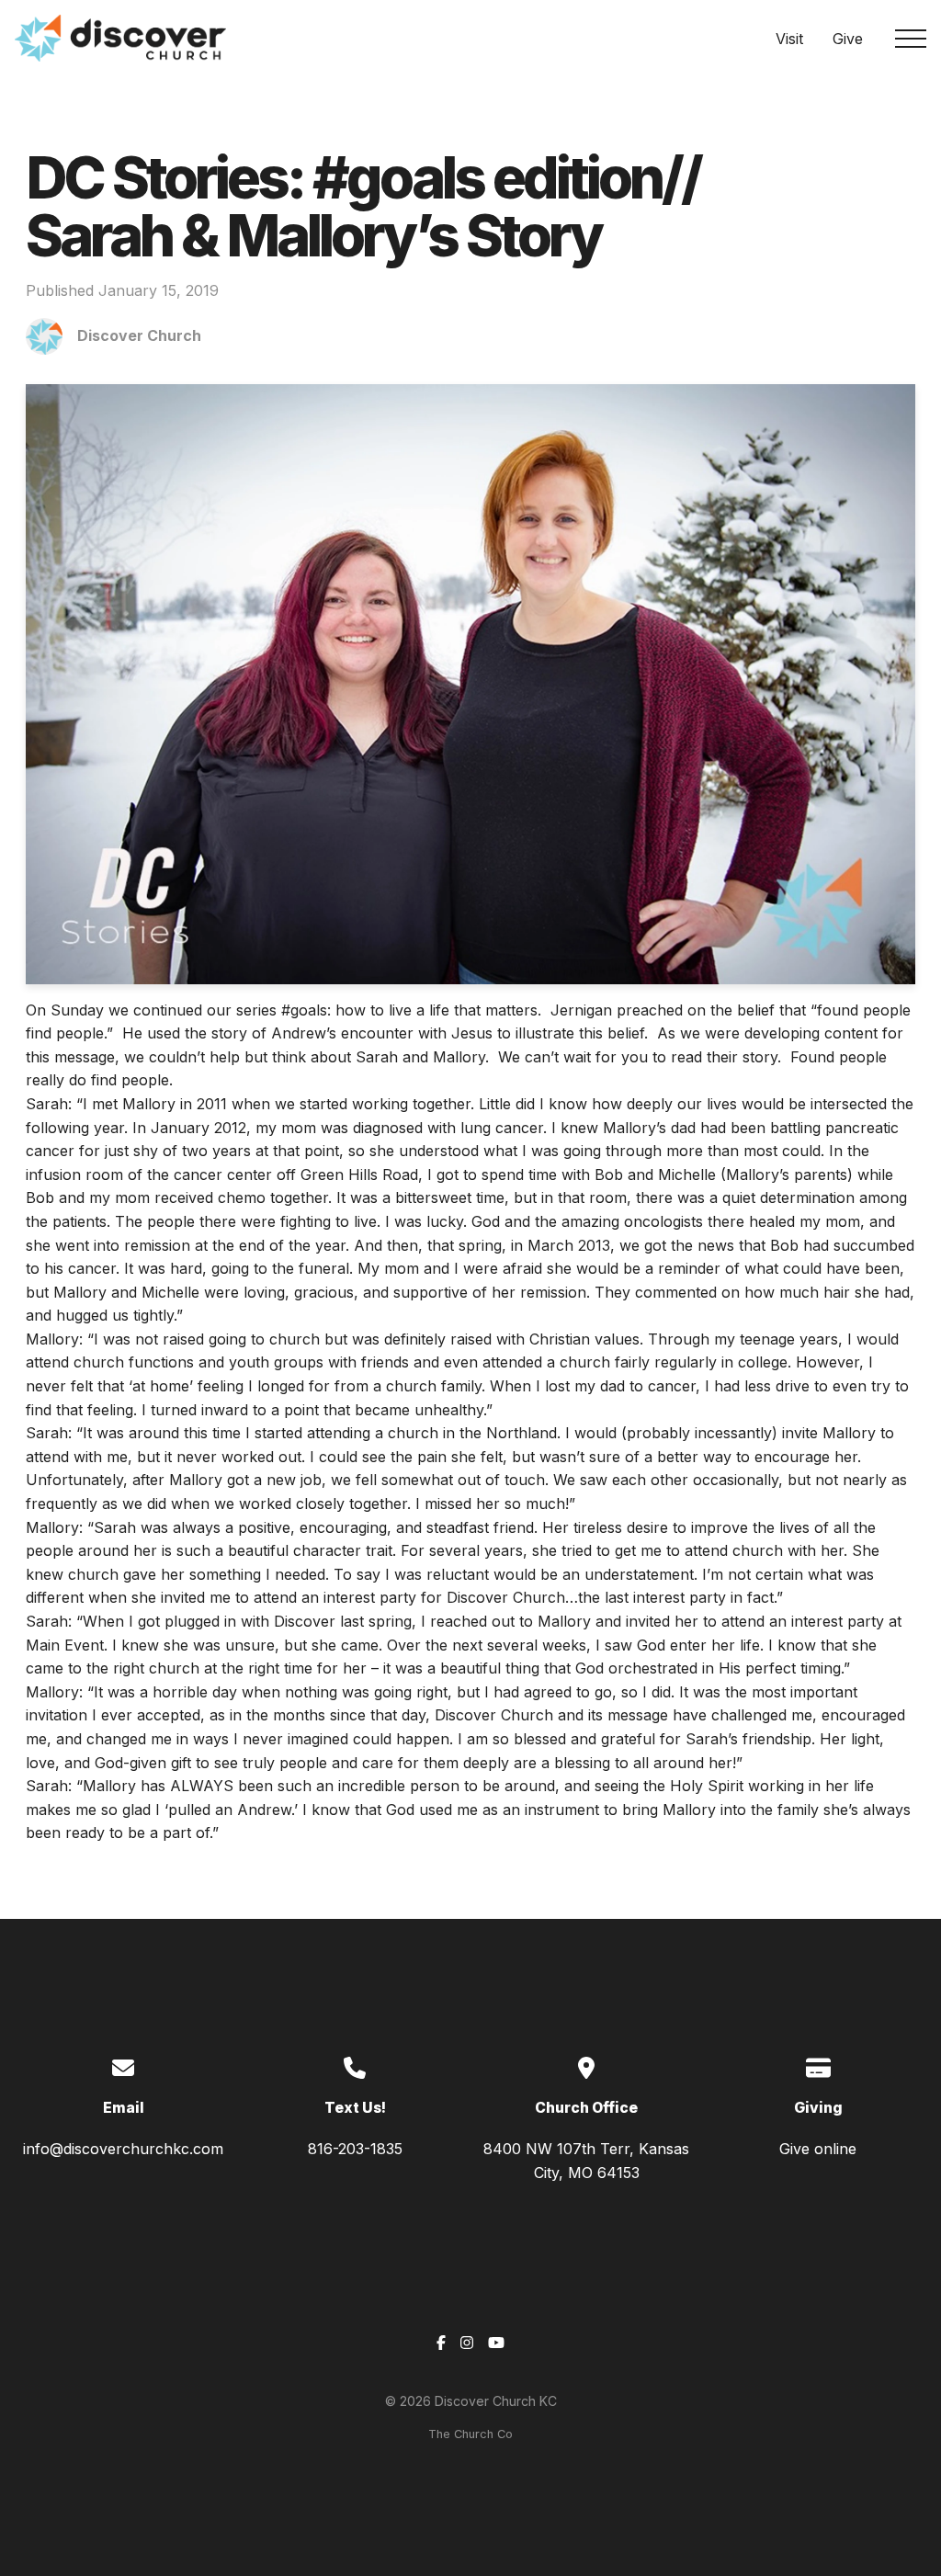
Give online (818, 2149)
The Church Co (470, 2434)
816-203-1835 (355, 2149)
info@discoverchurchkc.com (123, 2149)
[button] (911, 39)
